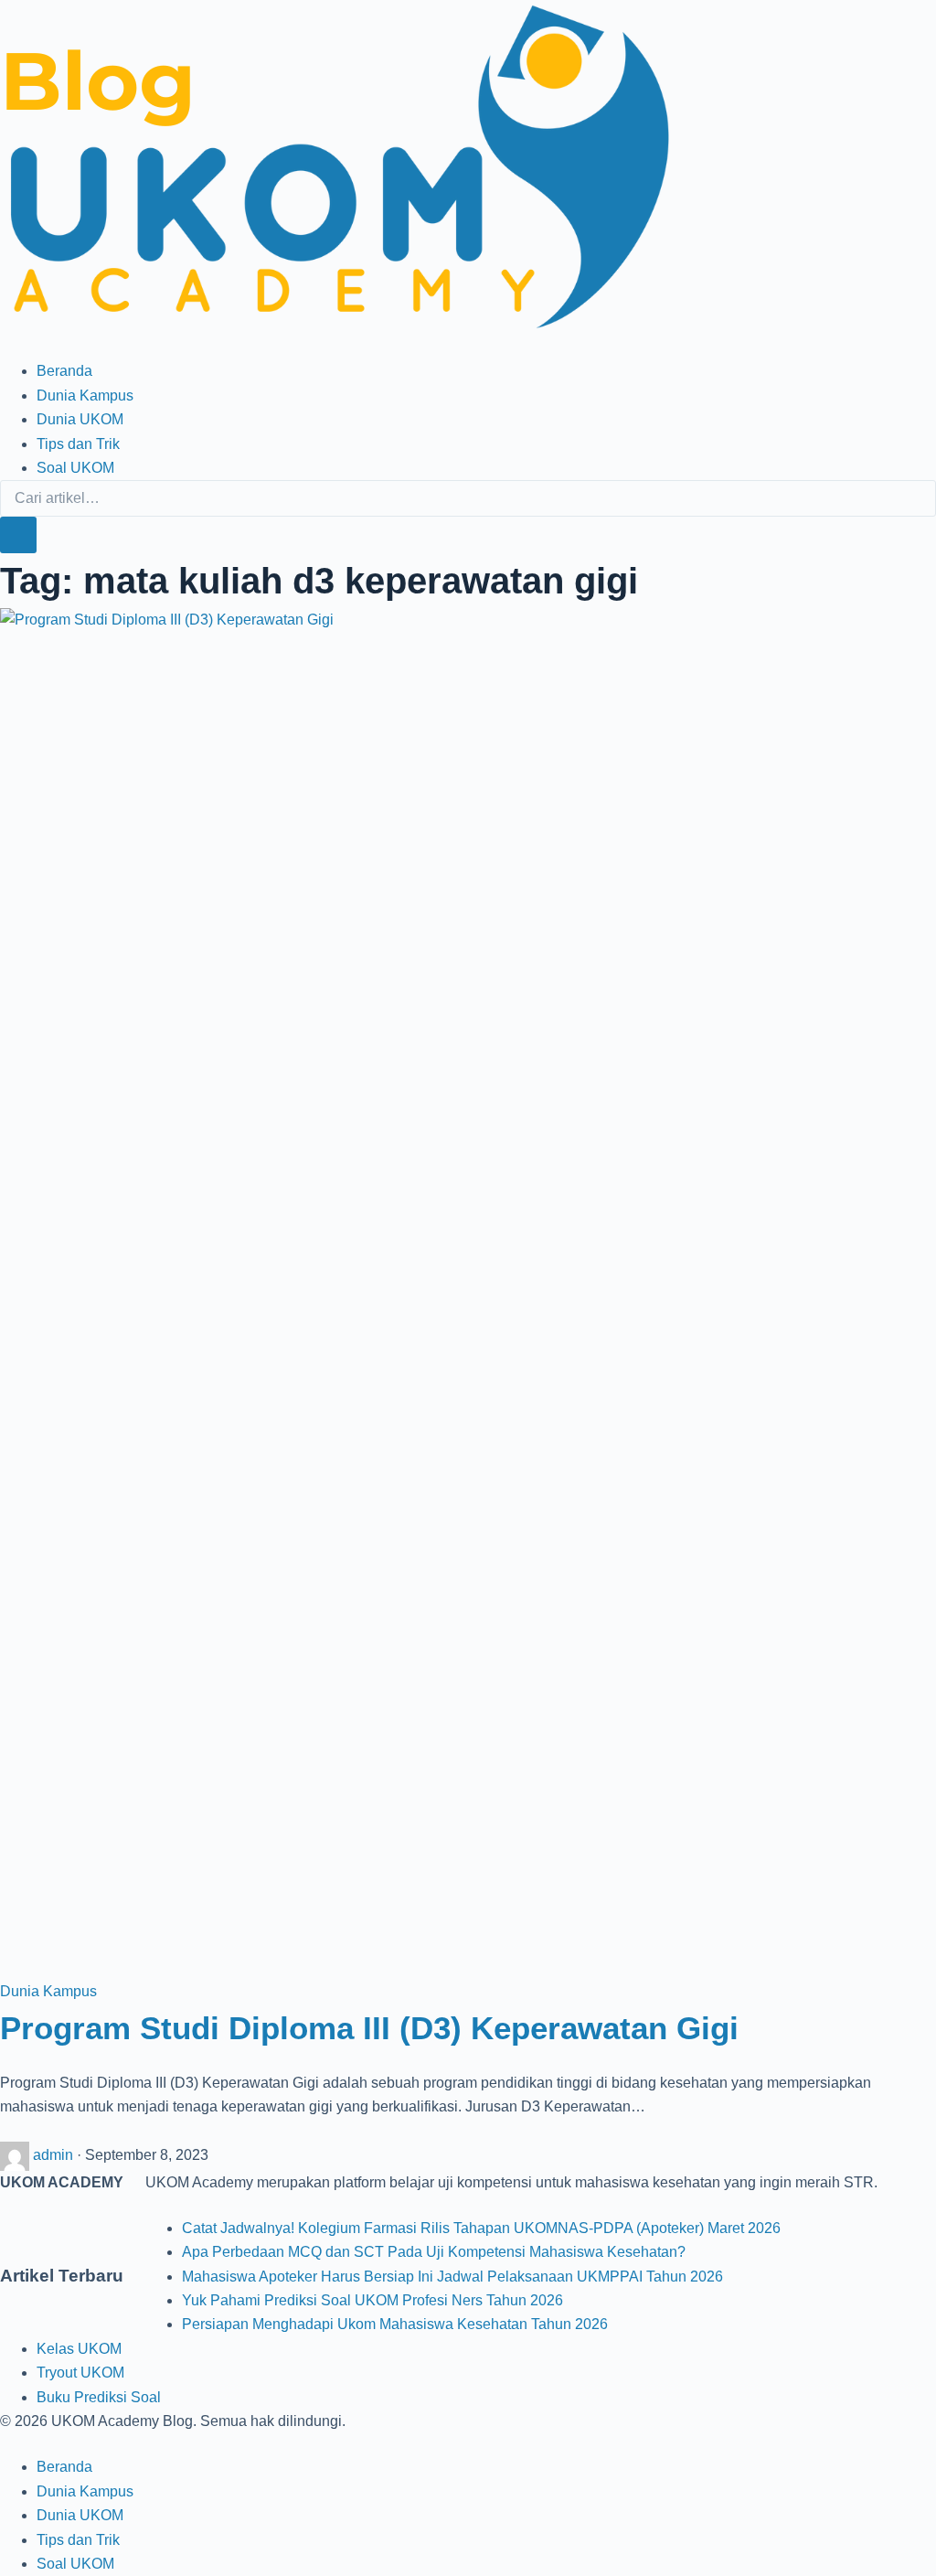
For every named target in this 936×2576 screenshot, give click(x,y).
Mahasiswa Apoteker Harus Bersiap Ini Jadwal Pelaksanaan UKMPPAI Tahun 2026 (452, 2277)
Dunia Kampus (85, 395)
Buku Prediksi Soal (99, 2397)
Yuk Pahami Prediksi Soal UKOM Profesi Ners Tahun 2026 (372, 2300)
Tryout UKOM (80, 2373)
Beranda (64, 371)
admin (55, 2155)
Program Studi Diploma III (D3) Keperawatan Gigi (369, 2028)
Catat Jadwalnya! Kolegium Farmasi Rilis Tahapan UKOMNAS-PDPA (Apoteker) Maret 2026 (481, 2228)
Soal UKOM (75, 468)
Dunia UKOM (80, 419)
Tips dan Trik (78, 444)
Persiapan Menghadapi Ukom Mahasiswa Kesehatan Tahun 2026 (395, 2324)
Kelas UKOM (79, 2349)
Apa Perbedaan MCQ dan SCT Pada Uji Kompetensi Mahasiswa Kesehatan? (434, 2252)
